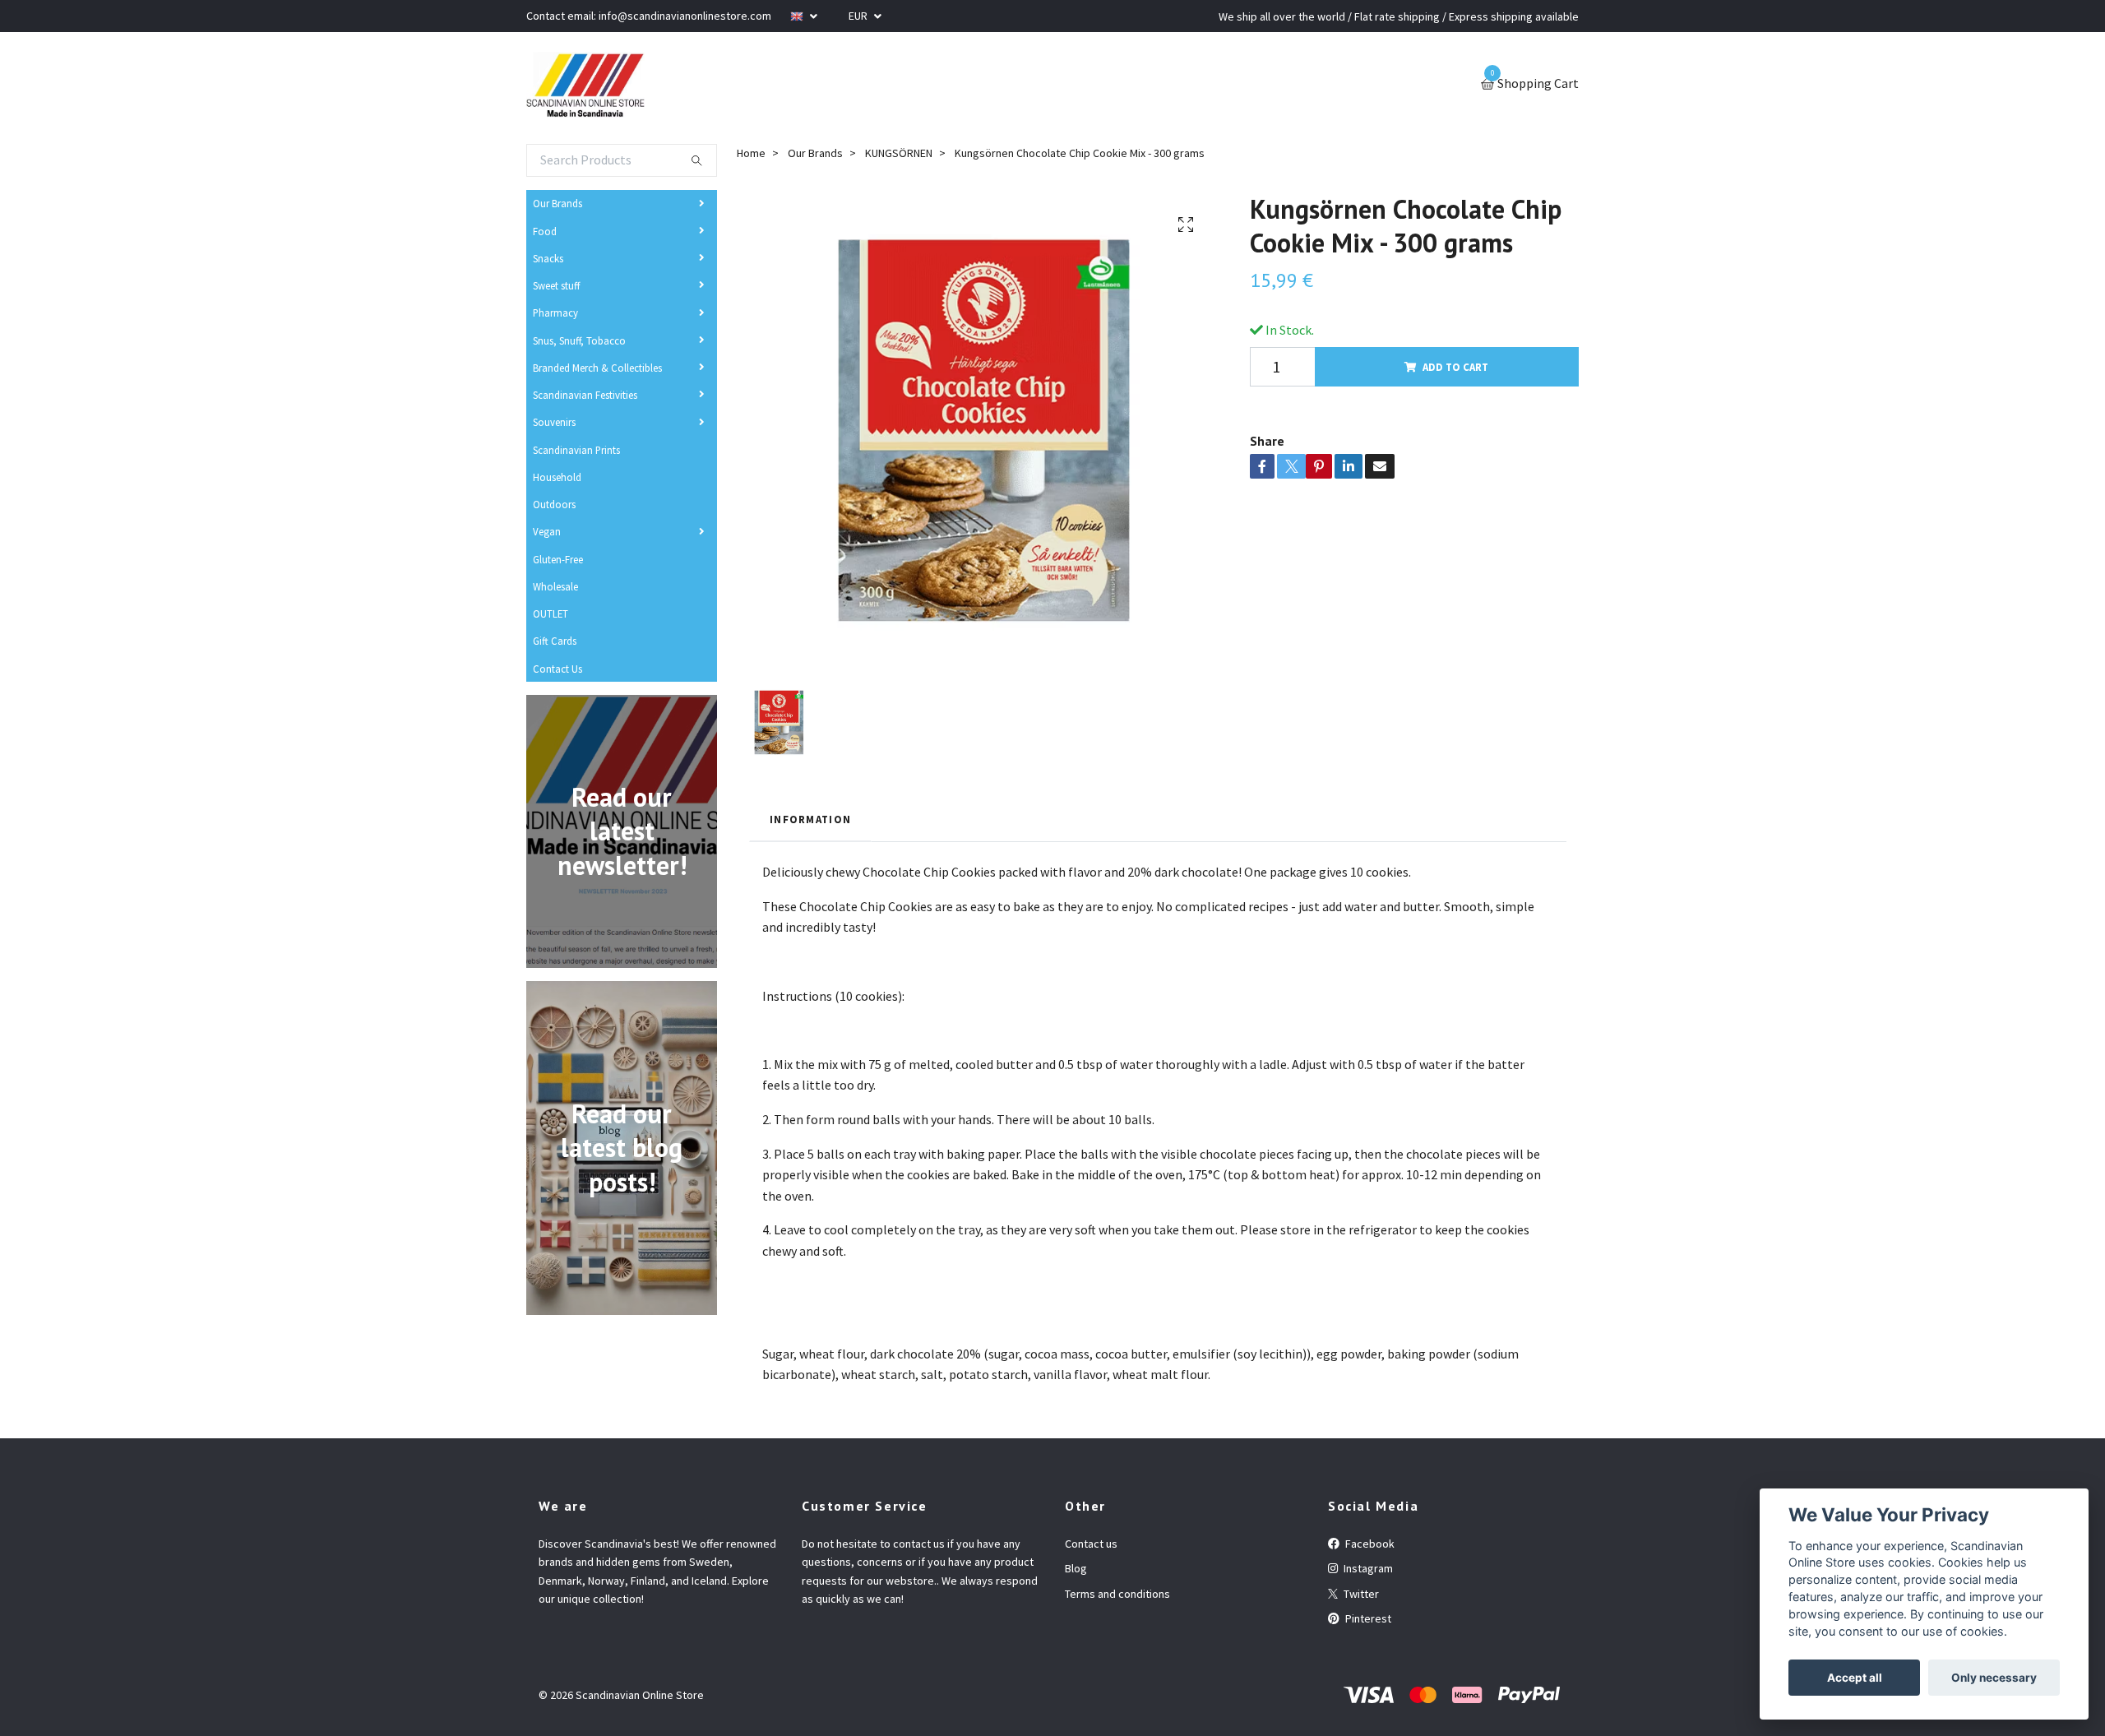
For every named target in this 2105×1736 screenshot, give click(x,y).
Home (751, 153)
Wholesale (555, 586)
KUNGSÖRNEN (899, 153)
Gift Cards (555, 641)
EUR (859, 16)
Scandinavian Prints (576, 450)
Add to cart (1455, 367)
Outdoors (554, 504)
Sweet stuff (556, 285)
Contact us (1091, 1544)
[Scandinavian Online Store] (585, 85)
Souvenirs (554, 422)
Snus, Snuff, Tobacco (579, 340)
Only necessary (1994, 1678)
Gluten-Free (558, 559)
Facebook (1369, 1544)
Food (545, 231)
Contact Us (557, 669)
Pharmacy (555, 312)
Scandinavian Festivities (585, 395)
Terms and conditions (1117, 1594)
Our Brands (557, 203)
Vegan (547, 531)
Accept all (1855, 1678)
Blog (1076, 1568)
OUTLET (551, 613)
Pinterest (1367, 1618)
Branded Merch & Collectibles (597, 368)
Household (557, 477)
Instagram (1367, 1568)
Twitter (1360, 1594)
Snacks (548, 258)
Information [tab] (810, 819)
